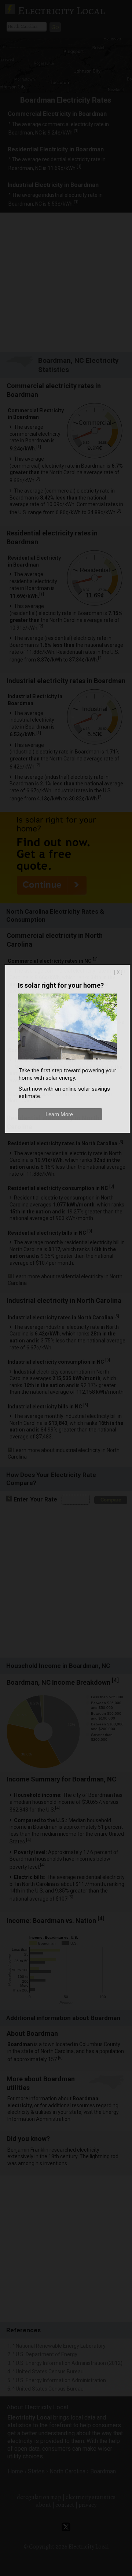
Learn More (59, 1114)
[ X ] (118, 972)
